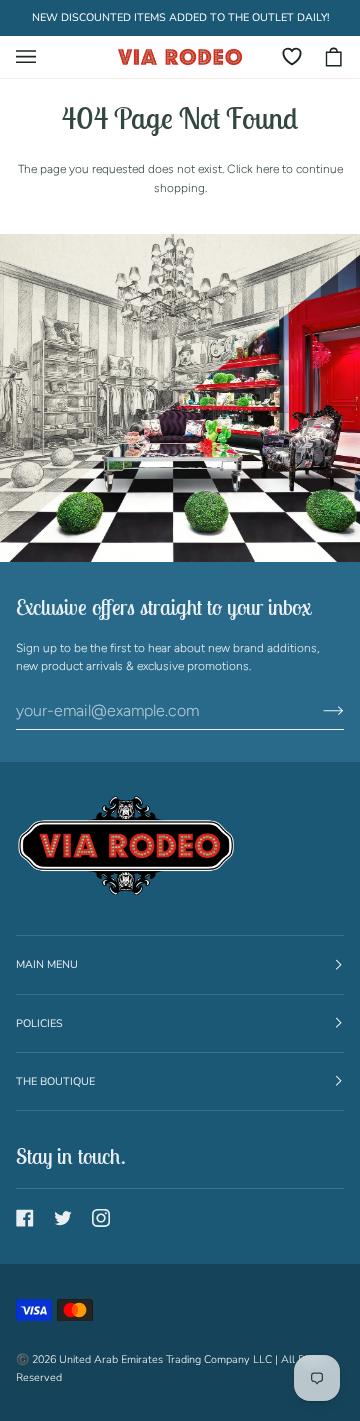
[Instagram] (101, 1218)
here (267, 169)
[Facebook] (25, 1218)
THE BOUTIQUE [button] (55, 1081)
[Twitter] (63, 1218)
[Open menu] (36, 57)
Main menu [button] (47, 964)
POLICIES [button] (39, 1023)
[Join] (317, 711)
